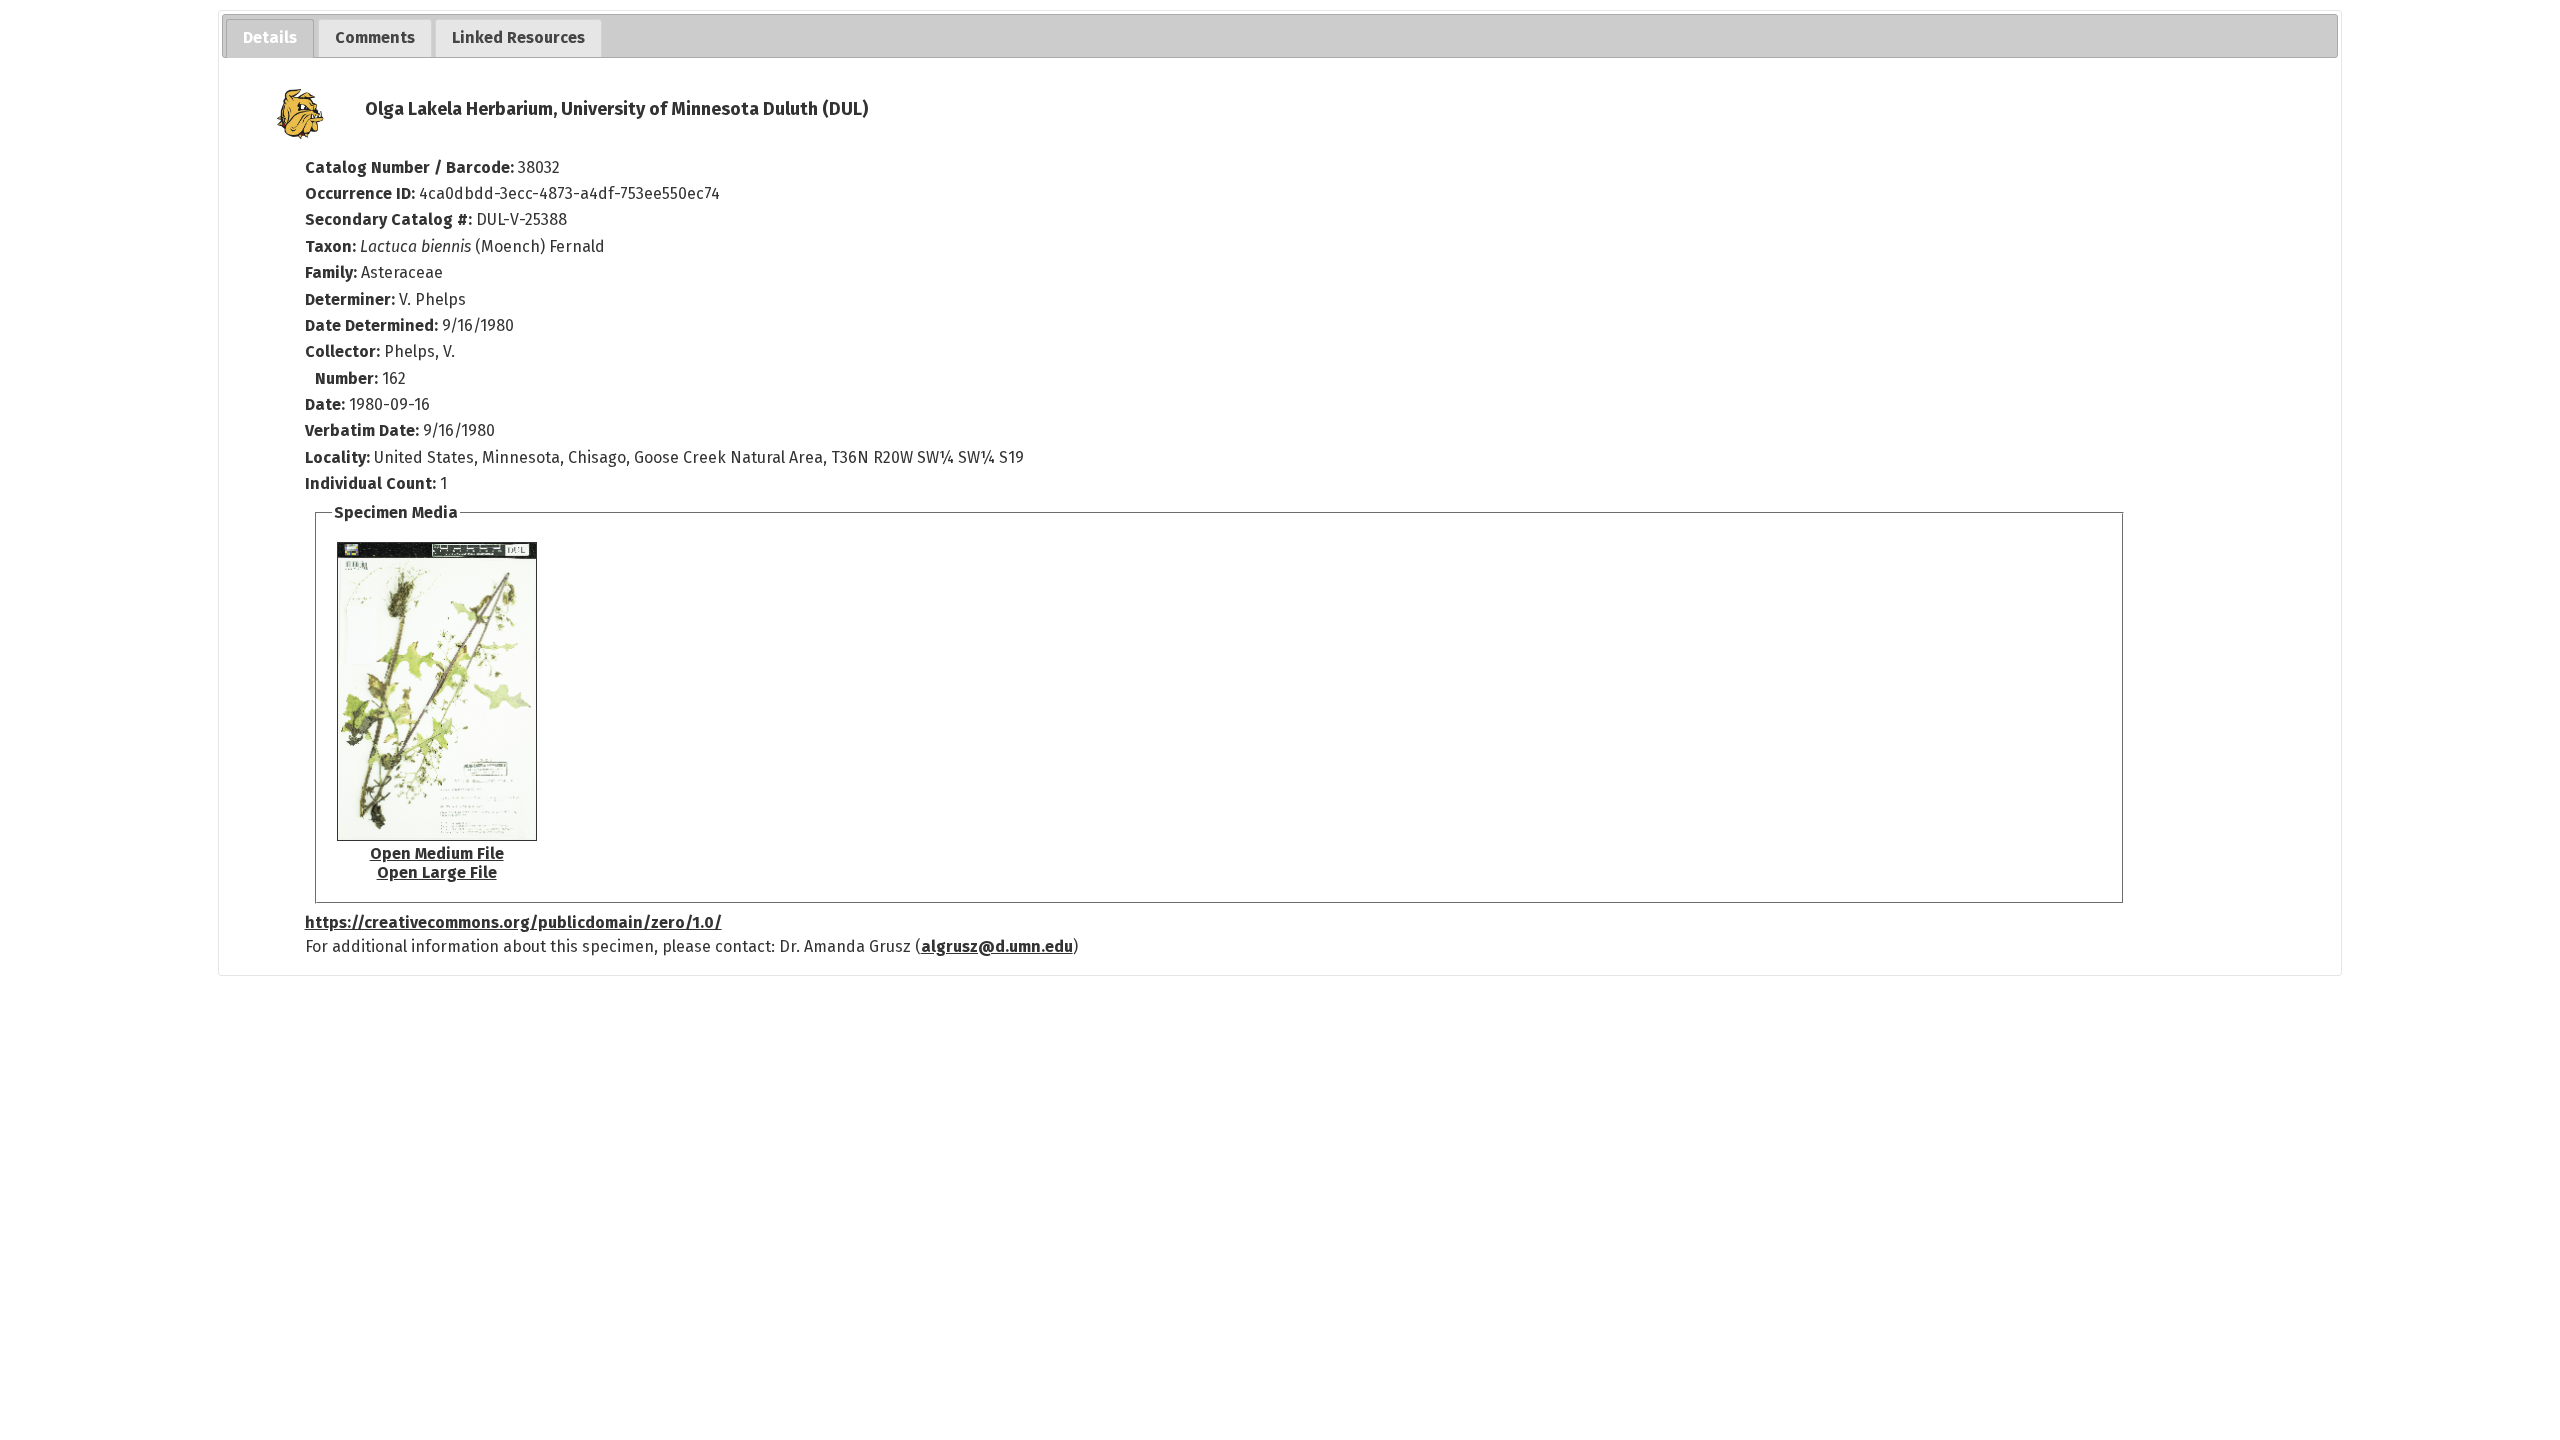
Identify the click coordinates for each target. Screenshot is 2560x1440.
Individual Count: (370, 483)
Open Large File (437, 872)
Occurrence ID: (362, 193)
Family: (331, 272)
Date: (325, 404)
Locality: (337, 457)
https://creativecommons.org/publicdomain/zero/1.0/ (513, 922)
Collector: (344, 351)
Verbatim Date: (362, 430)
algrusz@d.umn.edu (997, 946)
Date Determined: (373, 325)
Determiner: (352, 299)
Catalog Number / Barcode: (411, 167)
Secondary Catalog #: (388, 219)
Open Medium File (437, 853)
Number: (348, 378)
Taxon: (330, 246)
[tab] (270, 38)
